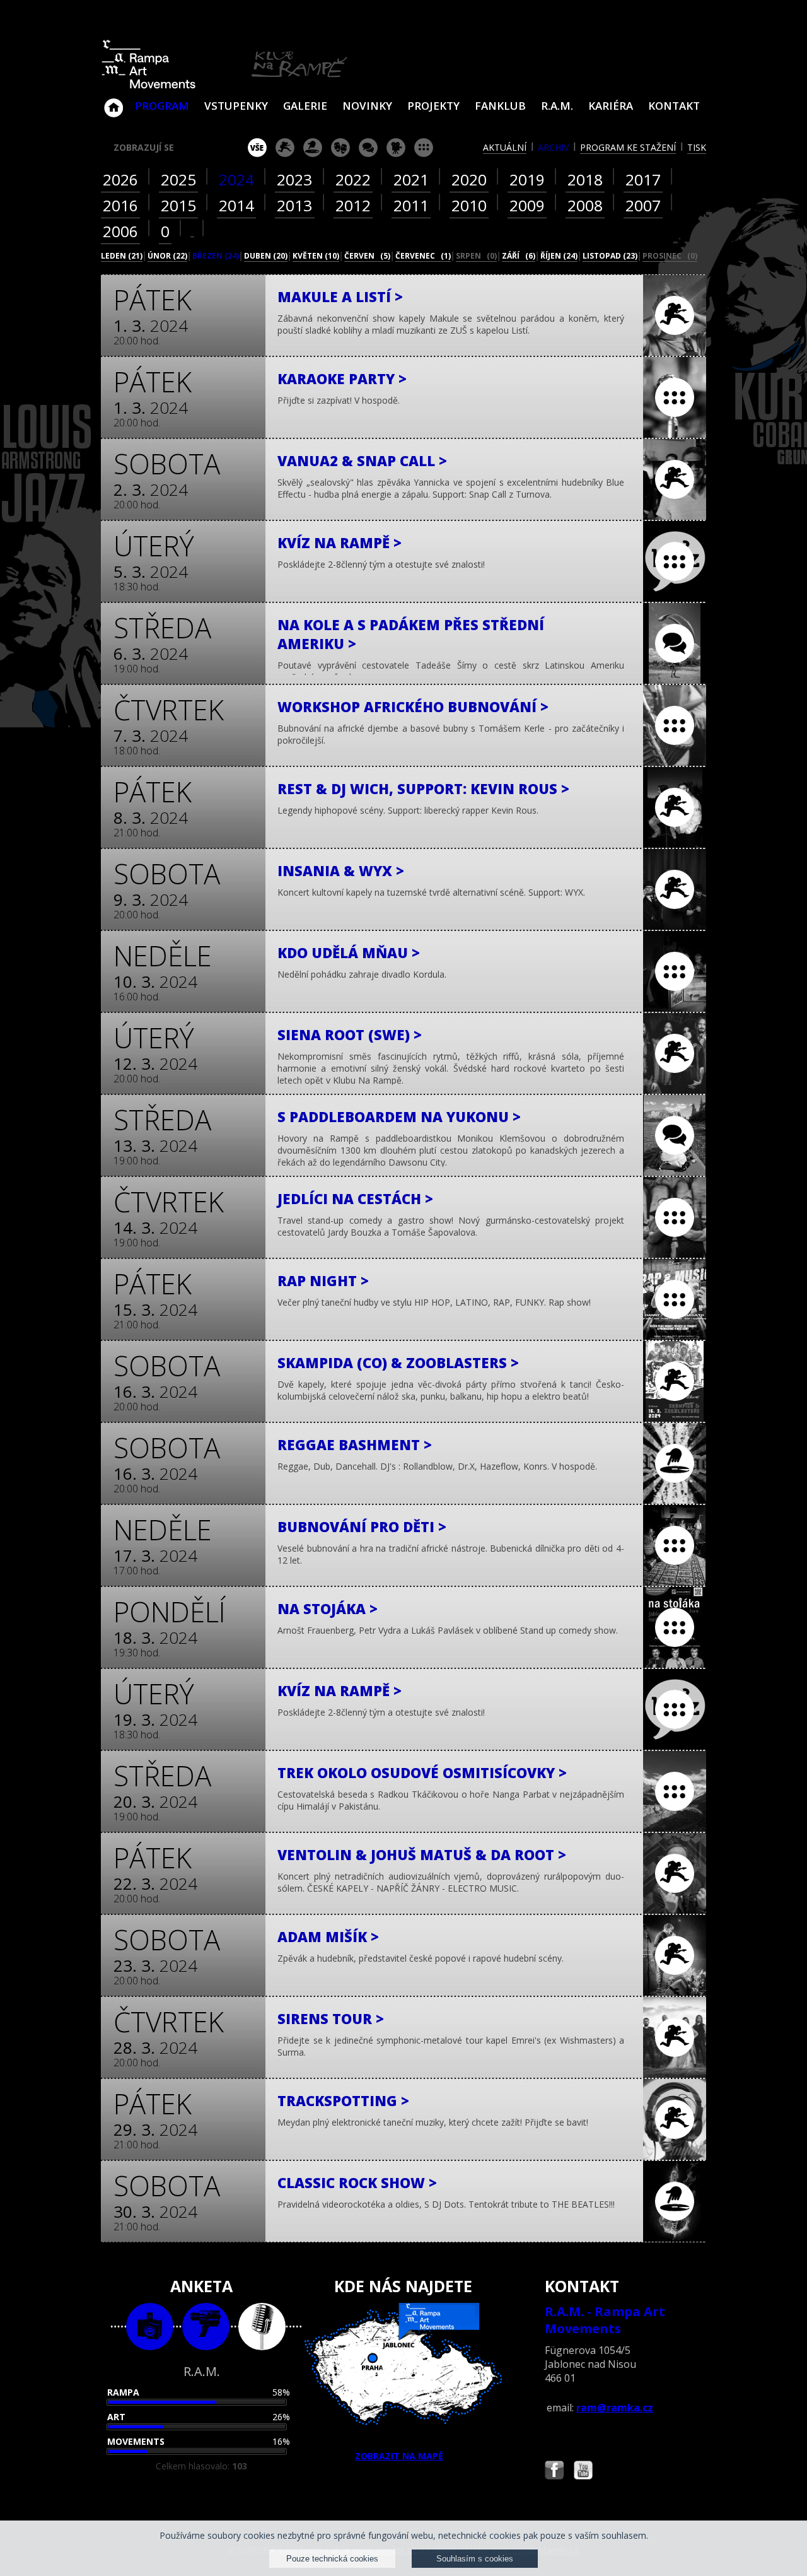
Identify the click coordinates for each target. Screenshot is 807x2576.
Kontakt (674, 106)
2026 (120, 179)
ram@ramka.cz (615, 2408)
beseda (368, 148)
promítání (396, 148)
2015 (178, 205)
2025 (178, 179)
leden (122, 256)
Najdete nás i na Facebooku (554, 2472)
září (519, 256)
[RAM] (224, 86)
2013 (294, 205)
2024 (236, 179)
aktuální (505, 147)
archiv (553, 147)
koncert (285, 148)
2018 (585, 179)
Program (162, 106)
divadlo (340, 148)
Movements (136, 2441)
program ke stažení (628, 147)
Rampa (123, 2392)
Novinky (367, 106)
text (262, 2327)
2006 (120, 231)
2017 (643, 179)
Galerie (305, 106)
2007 (643, 205)
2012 (353, 205)
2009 (527, 205)
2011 (411, 205)
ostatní (424, 148)
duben (266, 256)
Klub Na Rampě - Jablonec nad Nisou (113, 102)
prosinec (670, 256)
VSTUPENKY (236, 106)
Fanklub (500, 106)
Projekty (433, 106)
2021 (411, 179)
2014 (236, 205)
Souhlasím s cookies (475, 2559)
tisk (697, 147)
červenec (423, 256)
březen (216, 256)
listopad (610, 256)
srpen (476, 256)
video (206, 2327)
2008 (585, 205)
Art (116, 2417)
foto (150, 2327)
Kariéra (611, 106)
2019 (527, 179)
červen (367, 256)
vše (257, 148)
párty (313, 148)
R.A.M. (557, 106)
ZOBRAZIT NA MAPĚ (399, 2456)
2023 (294, 179)
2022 (353, 179)
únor (167, 256)
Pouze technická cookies (332, 2559)
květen (316, 256)
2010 (469, 205)
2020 (469, 179)
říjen (559, 256)
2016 (120, 205)
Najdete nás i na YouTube (583, 2472)
